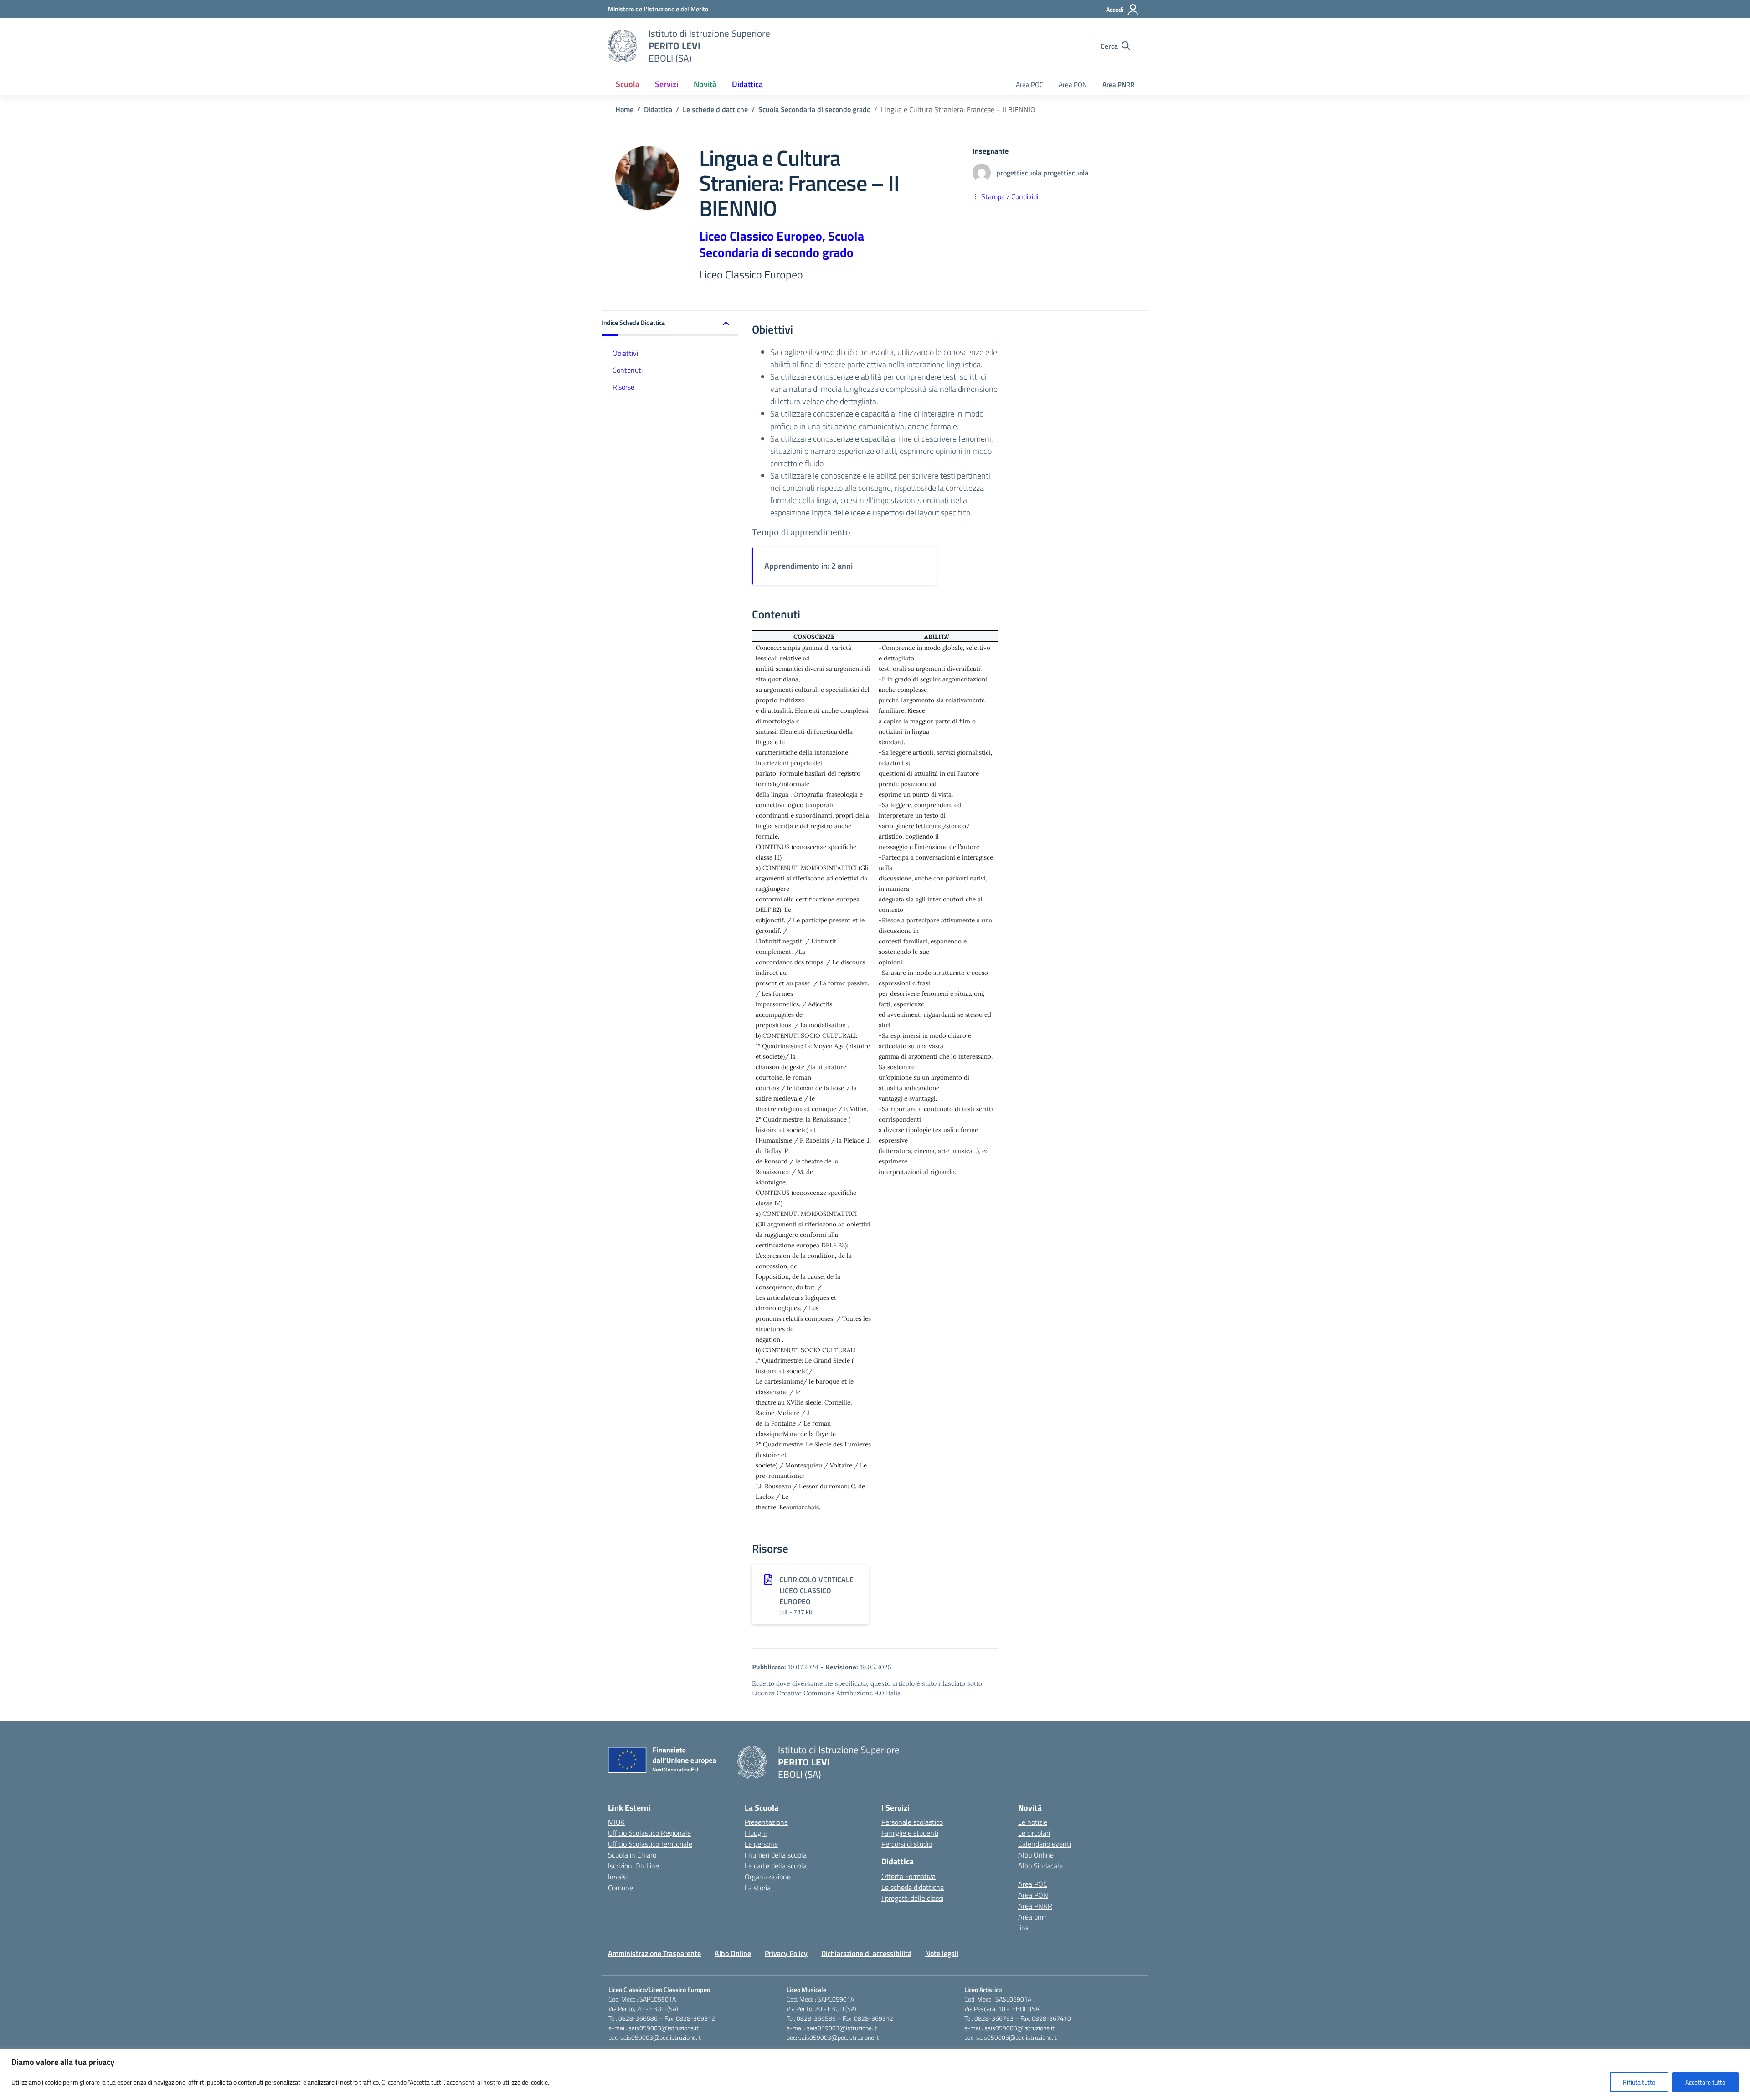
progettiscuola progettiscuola (1042, 173)
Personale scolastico (912, 1822)
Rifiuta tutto (1639, 2082)
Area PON (1073, 85)
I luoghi (756, 1833)
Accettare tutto (1705, 2082)
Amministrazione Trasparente (654, 1953)
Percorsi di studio (907, 1844)
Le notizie (1033, 1822)
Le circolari (1034, 1833)
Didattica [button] (747, 84)
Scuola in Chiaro (632, 1855)
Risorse (623, 387)
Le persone (761, 1844)
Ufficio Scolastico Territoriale (650, 1844)
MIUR (616, 1822)
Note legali (942, 1953)
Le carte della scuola (776, 1866)
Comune (620, 1888)
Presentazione (766, 1822)
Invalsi (618, 1877)
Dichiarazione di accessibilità (866, 1953)
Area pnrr (1032, 1917)
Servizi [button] (667, 84)
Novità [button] (705, 84)
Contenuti (628, 370)
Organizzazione (768, 1877)
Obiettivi (625, 353)
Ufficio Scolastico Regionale (649, 1833)
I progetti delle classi (912, 1898)
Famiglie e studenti (910, 1833)
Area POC (1029, 85)
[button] (670, 323)
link (1024, 1928)
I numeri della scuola (776, 1855)
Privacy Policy (786, 1953)
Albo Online (1036, 1855)
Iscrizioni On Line (633, 1866)
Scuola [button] (628, 84)
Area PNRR (1118, 85)
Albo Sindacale (1040, 1866)
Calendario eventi (1045, 1844)
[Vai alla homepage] (623, 46)
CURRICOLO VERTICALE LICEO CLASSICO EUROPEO (816, 1590)
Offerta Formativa (908, 1876)
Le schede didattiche (913, 1887)
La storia (758, 1888)
